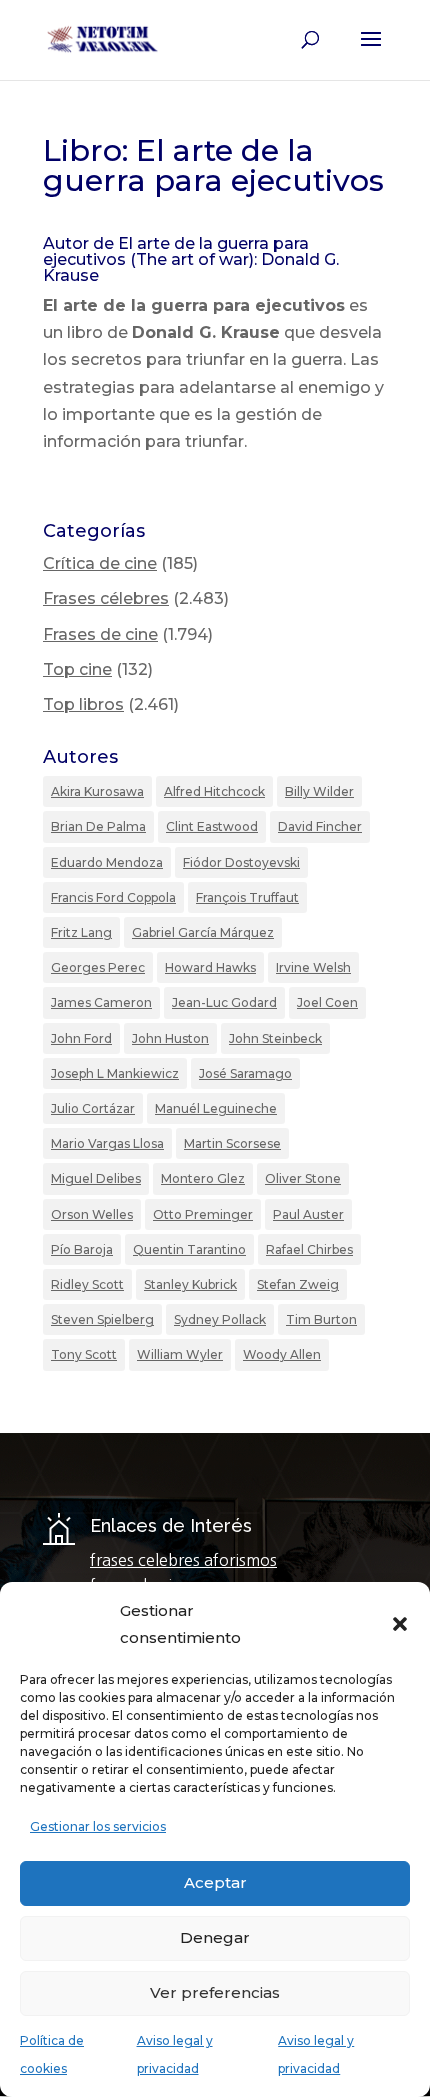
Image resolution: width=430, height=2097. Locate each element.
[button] (400, 1624)
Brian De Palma (98, 826)
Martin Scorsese (232, 1143)
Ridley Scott (87, 1284)
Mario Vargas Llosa (107, 1143)
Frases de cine (100, 634)
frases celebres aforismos (183, 1560)
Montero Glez (203, 1178)
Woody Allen (282, 1354)
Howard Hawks (210, 967)
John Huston (170, 1038)
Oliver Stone (303, 1178)
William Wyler (180, 1354)
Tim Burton (321, 1319)
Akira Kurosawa (97, 791)
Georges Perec (98, 967)
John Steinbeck (275, 1038)
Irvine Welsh (313, 967)
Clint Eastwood (212, 826)
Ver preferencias (215, 1992)
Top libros (83, 704)
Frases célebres (106, 598)
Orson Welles (92, 1214)
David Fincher (320, 826)
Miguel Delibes (96, 1178)
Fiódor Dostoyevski (241, 862)
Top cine (77, 669)
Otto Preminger (203, 1214)
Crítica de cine (100, 563)
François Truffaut (247, 897)
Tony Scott (84, 1354)
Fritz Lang (81, 932)
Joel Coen (327, 1002)
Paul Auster (308, 1214)
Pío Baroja (82, 1249)
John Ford (81, 1038)
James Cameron (101, 1002)
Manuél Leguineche (216, 1108)
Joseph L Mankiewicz (115, 1073)
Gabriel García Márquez (203, 932)
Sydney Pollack (220, 1319)
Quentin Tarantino (189, 1249)
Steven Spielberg (102, 1319)
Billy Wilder (319, 791)
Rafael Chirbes (309, 1249)
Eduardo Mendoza (107, 862)
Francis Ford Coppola (113, 897)
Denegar (215, 1937)
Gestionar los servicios (98, 1826)
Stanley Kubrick (190, 1284)
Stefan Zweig (298, 1284)
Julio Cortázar (93, 1108)
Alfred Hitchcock (214, 791)
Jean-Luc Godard (224, 1002)
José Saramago (245, 1073)
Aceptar (215, 1882)
